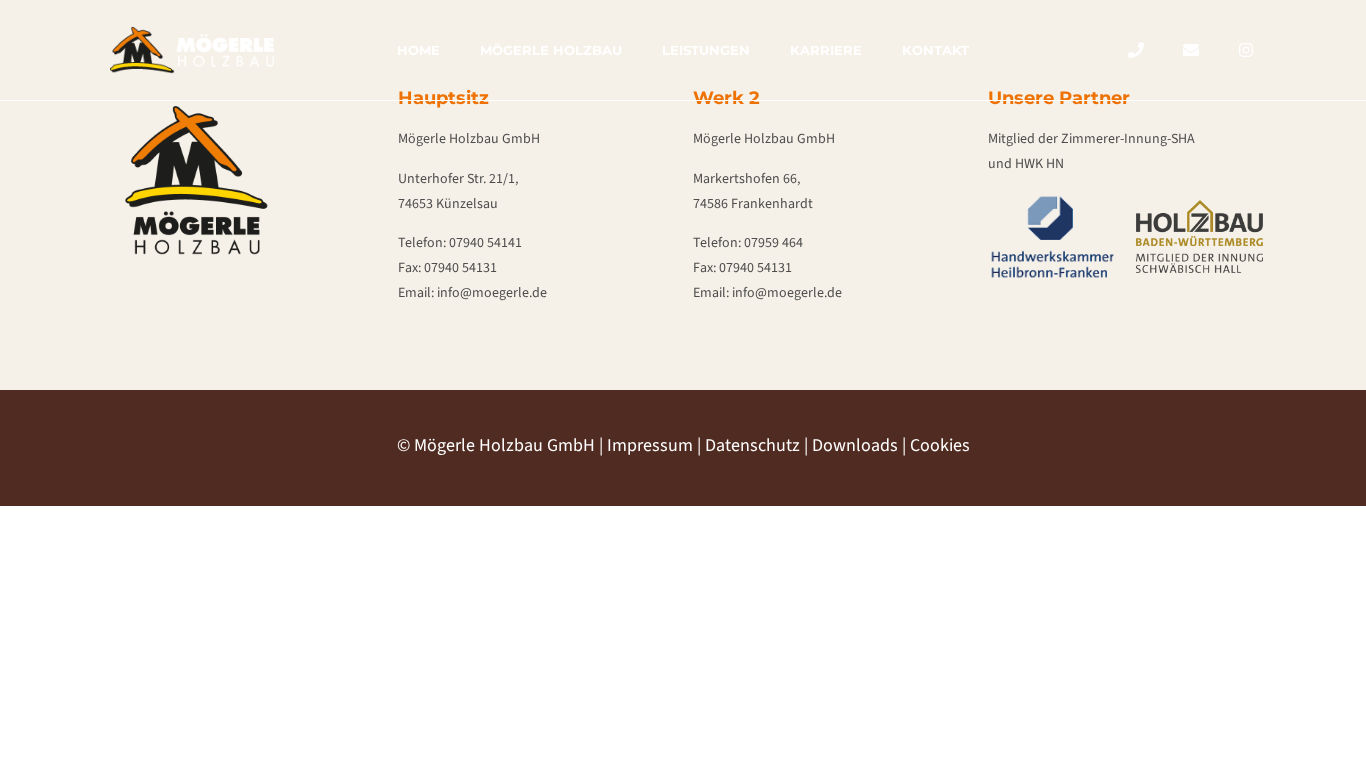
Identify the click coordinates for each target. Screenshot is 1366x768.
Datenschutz (752, 445)
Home (418, 50)
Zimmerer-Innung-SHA (1128, 139)
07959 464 (773, 243)
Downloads (855, 445)
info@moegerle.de (492, 293)
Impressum (650, 445)
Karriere (826, 50)
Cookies (940, 445)
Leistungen (706, 50)
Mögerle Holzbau (551, 50)
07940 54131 (460, 268)
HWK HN (1039, 164)
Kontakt (935, 50)
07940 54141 (485, 243)
